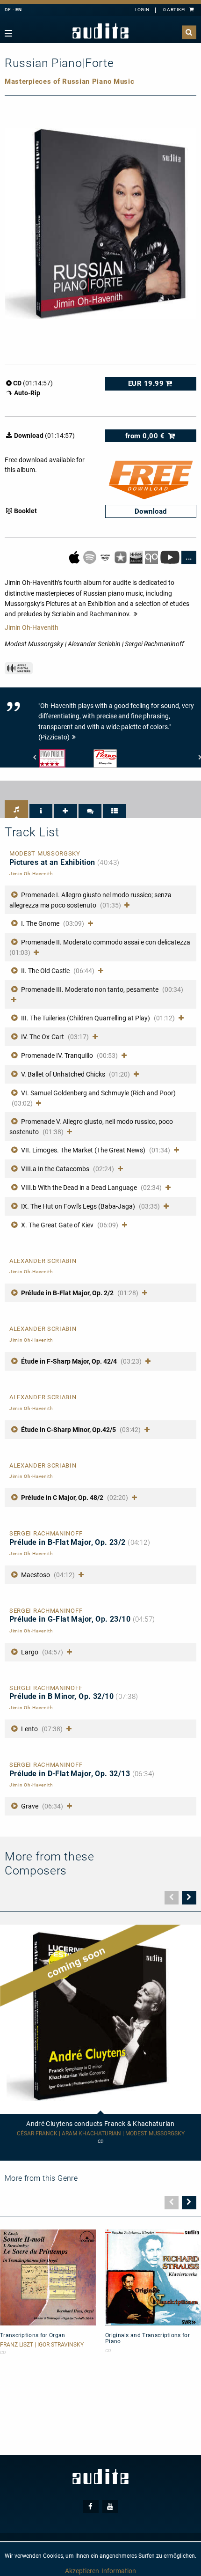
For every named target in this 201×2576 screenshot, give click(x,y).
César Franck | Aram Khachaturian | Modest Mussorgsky (101, 2134)
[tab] (16, 809)
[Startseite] (100, 31)
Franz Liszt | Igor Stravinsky (42, 2345)
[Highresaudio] (137, 557)
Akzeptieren (82, 2571)
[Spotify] (90, 557)
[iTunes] (121, 557)
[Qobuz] (152, 557)
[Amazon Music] (106, 557)
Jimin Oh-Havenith (32, 627)
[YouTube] (170, 557)
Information (119, 2571)
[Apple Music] (75, 557)
